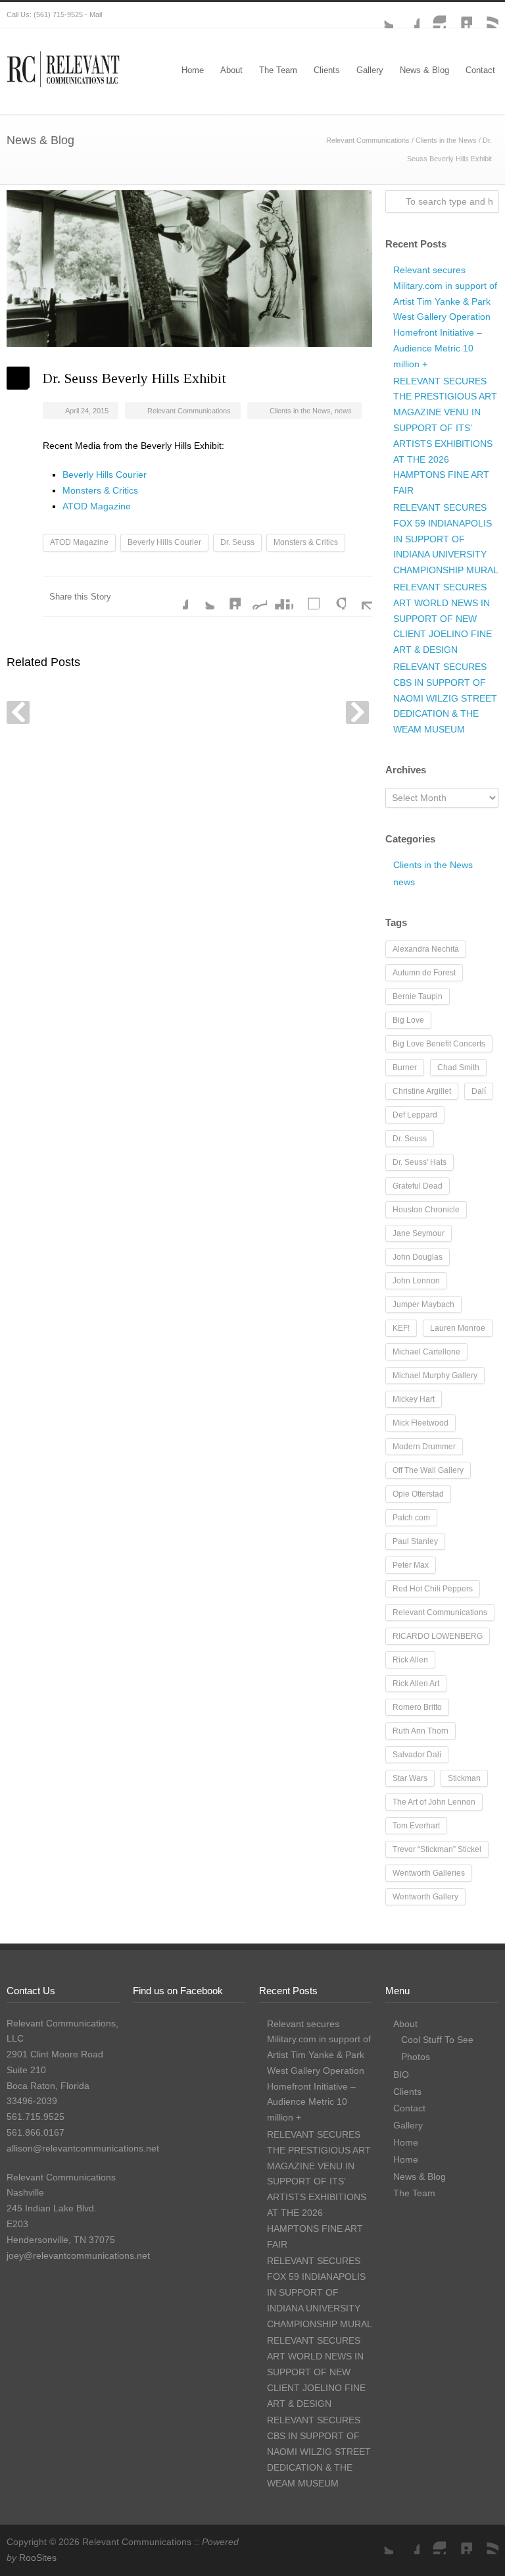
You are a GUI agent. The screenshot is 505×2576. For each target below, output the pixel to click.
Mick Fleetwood (421, 1423)
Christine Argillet (422, 1091)
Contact (480, 70)
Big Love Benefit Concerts (439, 1044)
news (343, 411)
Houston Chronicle (426, 1210)
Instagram (433, 15)
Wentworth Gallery (425, 1897)
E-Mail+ (359, 596)
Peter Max (411, 1565)
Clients (327, 70)
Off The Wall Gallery (428, 1470)
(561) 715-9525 (58, 14)
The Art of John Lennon (434, 1802)
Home (193, 70)
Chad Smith (458, 1068)
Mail (96, 14)
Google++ (333, 596)
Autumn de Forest (424, 973)
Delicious (306, 596)
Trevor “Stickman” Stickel (437, 1849)
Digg (280, 596)
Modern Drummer (424, 1447)
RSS (485, 15)
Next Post (357, 712)
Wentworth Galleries (429, 1873)
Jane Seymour (419, 1233)
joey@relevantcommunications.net (78, 2255)
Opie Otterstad (418, 1494)
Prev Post (18, 712)
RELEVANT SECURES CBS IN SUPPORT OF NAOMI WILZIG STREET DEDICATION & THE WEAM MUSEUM (445, 698)
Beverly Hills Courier (105, 475)
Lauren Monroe (458, 1328)
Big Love (408, 1020)
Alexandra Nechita (426, 949)
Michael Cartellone (426, 1352)
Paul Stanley (415, 1541)
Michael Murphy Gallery (435, 1376)
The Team (278, 70)
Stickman (464, 1778)
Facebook (406, 15)
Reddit (254, 596)
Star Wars (410, 1778)
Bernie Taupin (418, 996)
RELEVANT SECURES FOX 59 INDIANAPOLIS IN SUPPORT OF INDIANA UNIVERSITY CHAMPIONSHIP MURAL (446, 539)
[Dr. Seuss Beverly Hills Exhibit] (189, 269)
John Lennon (416, 1281)
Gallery (370, 70)
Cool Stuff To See (437, 2040)
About (231, 70)
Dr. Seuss (237, 542)
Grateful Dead (418, 1186)
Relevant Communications (368, 140)
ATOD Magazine (97, 506)
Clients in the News (446, 140)
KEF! (401, 1328)
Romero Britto (417, 1707)
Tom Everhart (416, 1826)
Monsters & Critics (100, 490)
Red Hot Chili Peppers (433, 1589)
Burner (405, 1068)
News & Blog (424, 70)
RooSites (38, 2558)
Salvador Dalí (417, 1755)
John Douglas (418, 1257)
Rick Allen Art (416, 1684)
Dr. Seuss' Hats (420, 1162)
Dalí (479, 1091)
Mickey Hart (414, 1399)
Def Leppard (415, 1115)
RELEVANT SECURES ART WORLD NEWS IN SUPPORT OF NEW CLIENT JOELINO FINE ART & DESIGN (443, 618)
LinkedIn (459, 15)
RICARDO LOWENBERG (438, 1636)
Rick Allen (410, 1660)
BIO (401, 2074)
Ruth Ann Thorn (421, 1731)
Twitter (380, 15)
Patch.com (411, 1518)
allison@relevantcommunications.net (83, 2148)
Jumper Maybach (423, 1304)
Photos (416, 2057)
